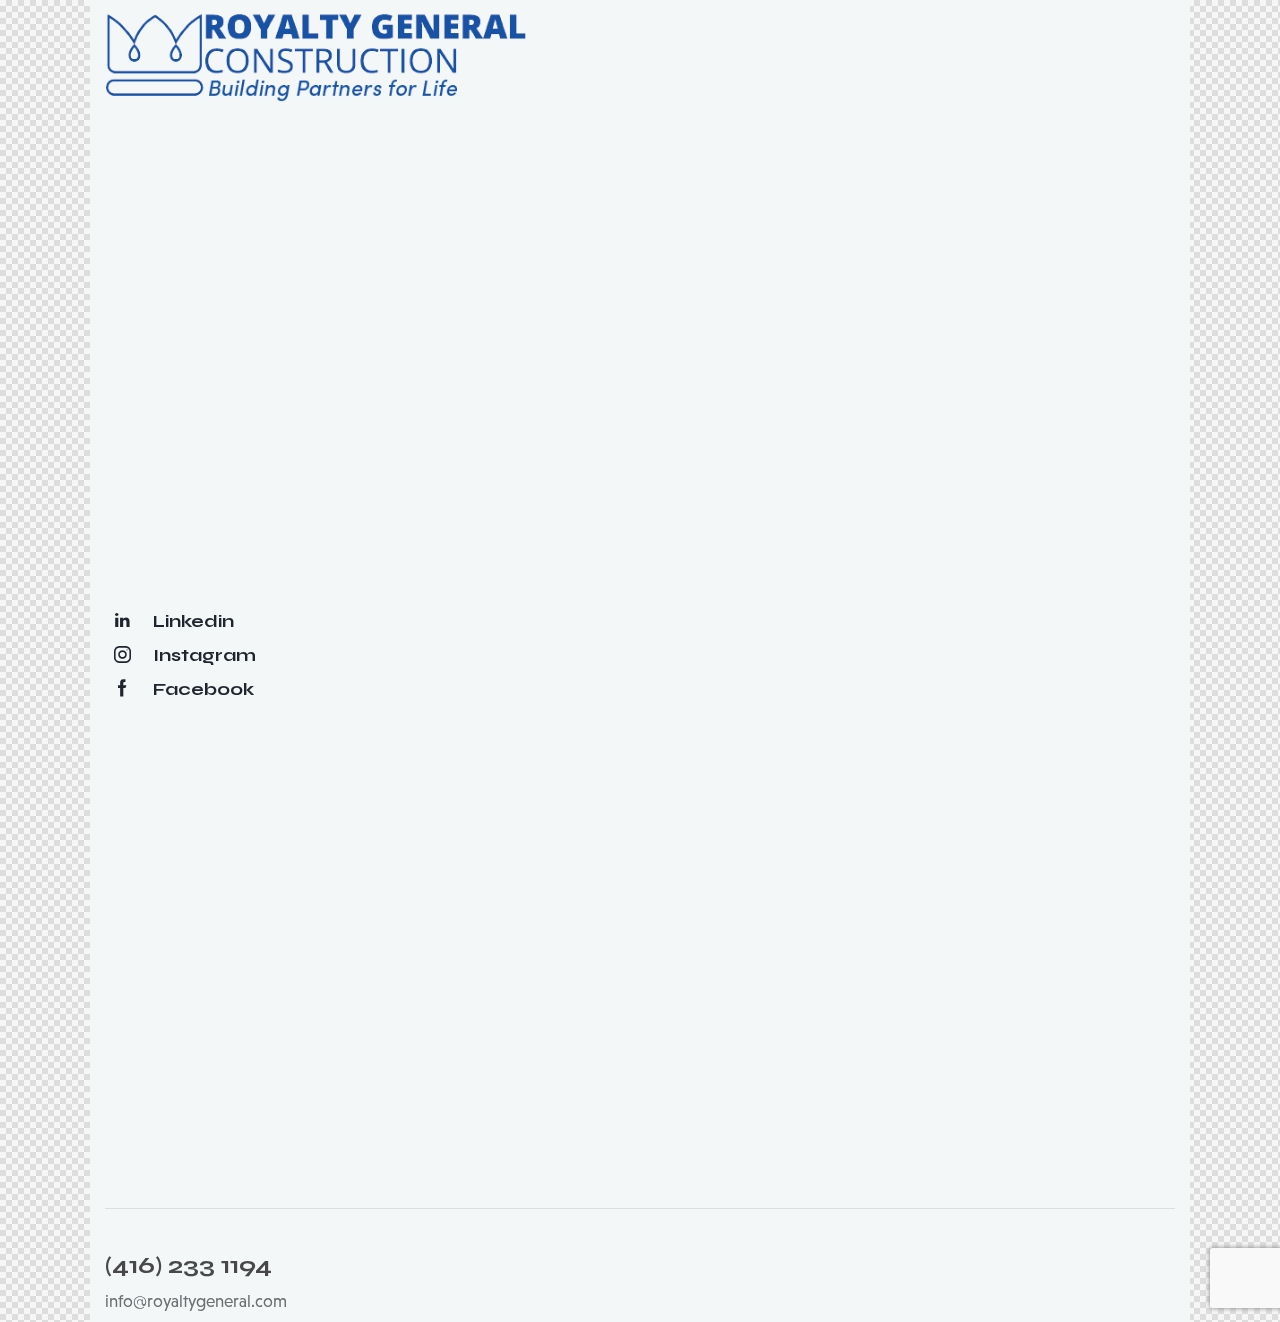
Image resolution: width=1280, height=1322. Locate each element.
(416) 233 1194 (188, 1266)
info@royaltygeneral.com (196, 1301)
